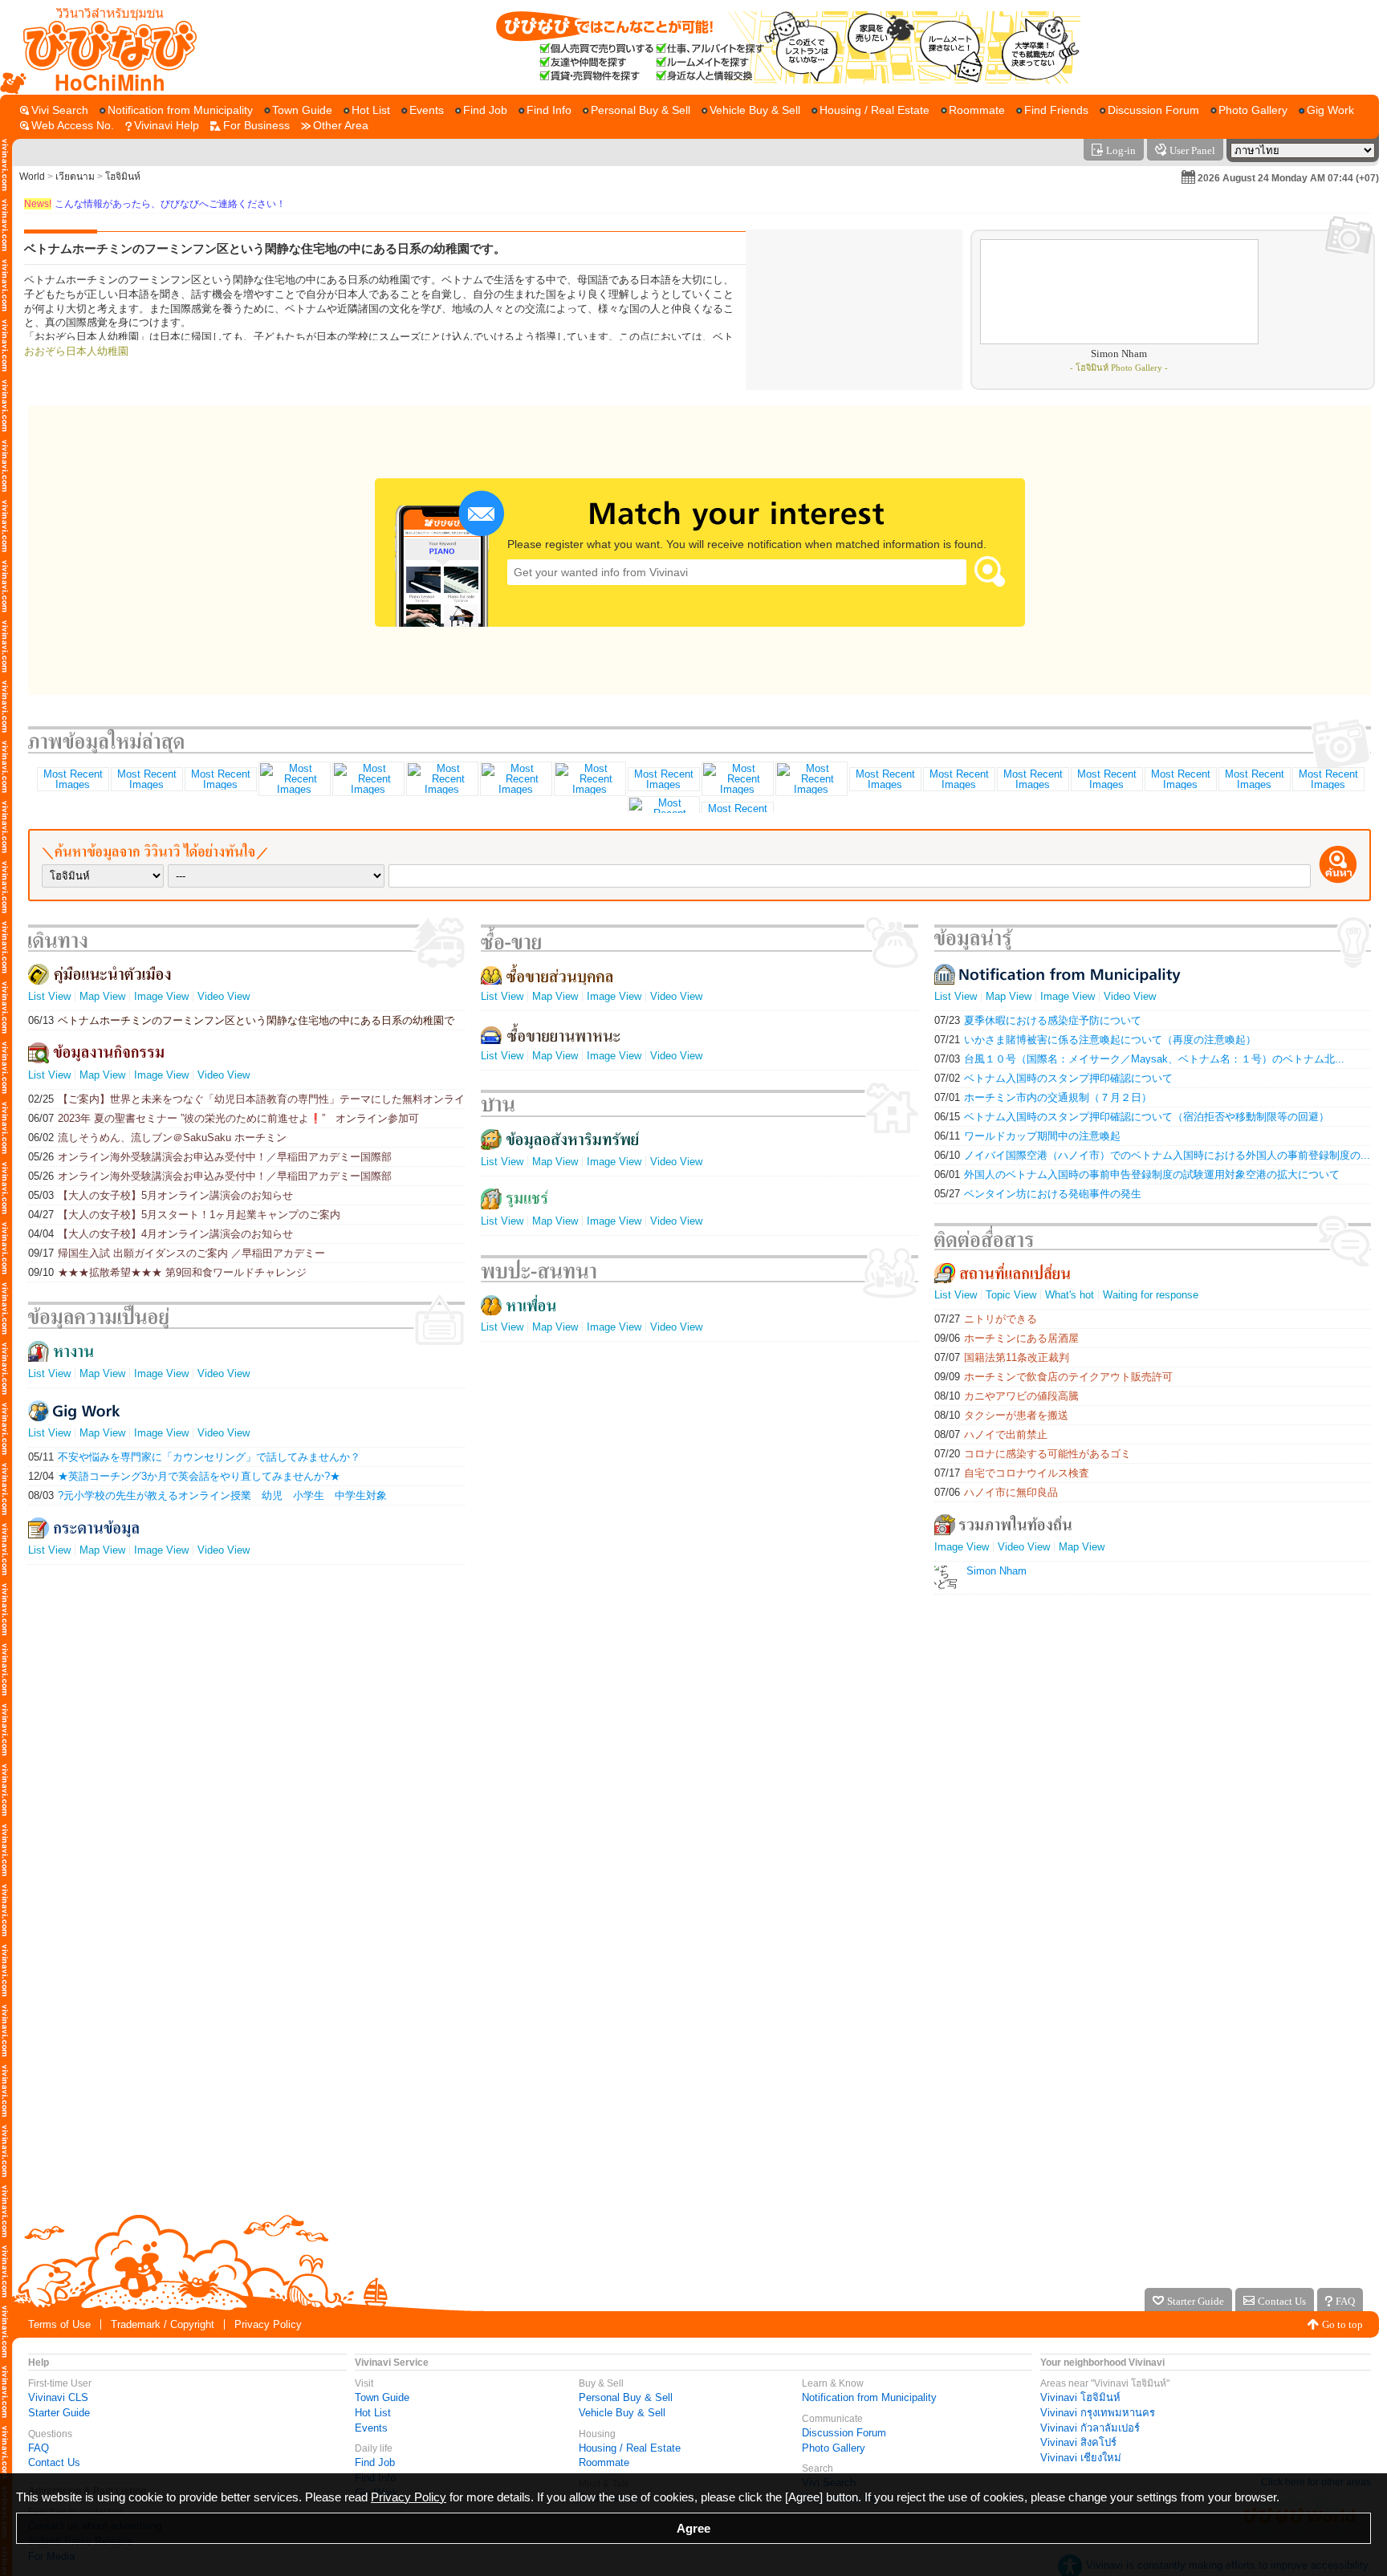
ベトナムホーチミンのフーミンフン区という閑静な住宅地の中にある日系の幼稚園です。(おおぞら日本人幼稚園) (241, 1020)
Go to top (1342, 2324)
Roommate (604, 2462)
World (32, 177)
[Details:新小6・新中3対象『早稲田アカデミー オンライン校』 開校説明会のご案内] (1180, 779)
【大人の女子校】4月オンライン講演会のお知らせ (161, 1234)
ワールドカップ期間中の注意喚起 (1027, 1136)
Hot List (373, 2413)
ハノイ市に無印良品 (996, 1492)
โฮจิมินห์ (123, 177)
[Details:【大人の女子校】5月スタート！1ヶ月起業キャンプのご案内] (589, 779)
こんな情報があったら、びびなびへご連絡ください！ (155, 204)
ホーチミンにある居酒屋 (1007, 1338)
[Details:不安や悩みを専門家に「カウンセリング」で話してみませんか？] (146, 779)
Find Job (375, 2462)
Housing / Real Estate (630, 2448)
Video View (224, 996)
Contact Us (54, 2462)
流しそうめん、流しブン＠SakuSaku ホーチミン (157, 1138)
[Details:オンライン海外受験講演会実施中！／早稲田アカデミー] (958, 779)
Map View (102, 996)
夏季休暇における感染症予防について (1038, 1020)
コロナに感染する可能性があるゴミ (1033, 1454)
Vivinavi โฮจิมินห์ (1080, 2397)
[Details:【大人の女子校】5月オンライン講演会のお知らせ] (515, 779)
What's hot (1070, 1295)
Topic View (1011, 1295)
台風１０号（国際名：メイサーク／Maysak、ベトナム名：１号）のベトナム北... (1139, 1059)
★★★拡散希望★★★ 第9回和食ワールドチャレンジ (167, 1272)
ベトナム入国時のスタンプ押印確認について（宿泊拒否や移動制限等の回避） (1132, 1117)
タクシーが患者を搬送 (1001, 1415)
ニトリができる (986, 1319)
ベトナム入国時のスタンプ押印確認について (1053, 1078)
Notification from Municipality (869, 2397)
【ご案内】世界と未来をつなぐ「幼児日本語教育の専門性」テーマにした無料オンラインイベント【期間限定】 (246, 1099)
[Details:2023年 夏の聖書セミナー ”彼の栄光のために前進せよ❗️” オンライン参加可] (220, 779)
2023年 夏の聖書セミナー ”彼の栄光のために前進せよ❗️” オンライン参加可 (224, 1118)
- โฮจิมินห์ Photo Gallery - (1119, 368)
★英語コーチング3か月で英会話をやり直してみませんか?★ (184, 1476)
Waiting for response (1151, 1295)
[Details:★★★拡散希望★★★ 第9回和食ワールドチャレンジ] (811, 779)
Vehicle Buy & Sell (622, 2413)
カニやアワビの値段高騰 (1007, 1396)
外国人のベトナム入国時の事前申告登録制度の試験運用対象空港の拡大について (1137, 1174)
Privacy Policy (268, 2324)
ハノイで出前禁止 (991, 1434)
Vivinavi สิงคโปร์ (1078, 2442)
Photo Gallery (834, 2448)
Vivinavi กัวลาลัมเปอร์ (1090, 2428)
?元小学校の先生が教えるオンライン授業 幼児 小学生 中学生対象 (207, 1495)
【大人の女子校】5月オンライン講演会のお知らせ (161, 1195)
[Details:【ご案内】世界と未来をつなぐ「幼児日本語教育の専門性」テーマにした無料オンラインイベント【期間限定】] (72, 779)
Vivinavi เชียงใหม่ (1081, 2458)
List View (49, 996)
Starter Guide (59, 2413)
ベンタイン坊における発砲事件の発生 (1038, 1194)
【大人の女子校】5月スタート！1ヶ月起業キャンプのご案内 (184, 1215)
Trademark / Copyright (163, 2324)
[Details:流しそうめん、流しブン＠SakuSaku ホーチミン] (294, 779)
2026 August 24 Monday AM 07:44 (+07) (1288, 178)
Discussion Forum (844, 2433)
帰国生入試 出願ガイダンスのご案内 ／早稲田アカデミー (177, 1253)
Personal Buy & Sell (626, 2397)
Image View (161, 996)
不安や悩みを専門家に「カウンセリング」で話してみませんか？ (194, 1457)
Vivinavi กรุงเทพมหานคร (1098, 2413)
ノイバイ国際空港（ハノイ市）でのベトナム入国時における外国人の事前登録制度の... (1152, 1155)
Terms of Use (59, 2324)
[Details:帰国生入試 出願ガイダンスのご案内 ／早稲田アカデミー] (737, 779)
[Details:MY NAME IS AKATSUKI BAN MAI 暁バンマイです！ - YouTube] (1032, 779)
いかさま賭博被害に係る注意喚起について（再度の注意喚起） (1095, 1040)
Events (371, 2428)
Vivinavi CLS (58, 2397)
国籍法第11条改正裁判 (1002, 1357)
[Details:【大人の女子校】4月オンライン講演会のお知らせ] (663, 779)
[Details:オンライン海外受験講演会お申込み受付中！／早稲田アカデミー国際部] (368, 779)
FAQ (39, 2448)
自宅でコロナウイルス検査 (1012, 1473)
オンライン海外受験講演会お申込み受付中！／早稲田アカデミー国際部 (210, 1157)
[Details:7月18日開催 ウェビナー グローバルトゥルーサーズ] (1106, 779)
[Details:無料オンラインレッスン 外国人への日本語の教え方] (885, 779)
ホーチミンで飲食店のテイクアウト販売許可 (1053, 1377)
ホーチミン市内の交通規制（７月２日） (1043, 1097)
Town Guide (382, 2397)
